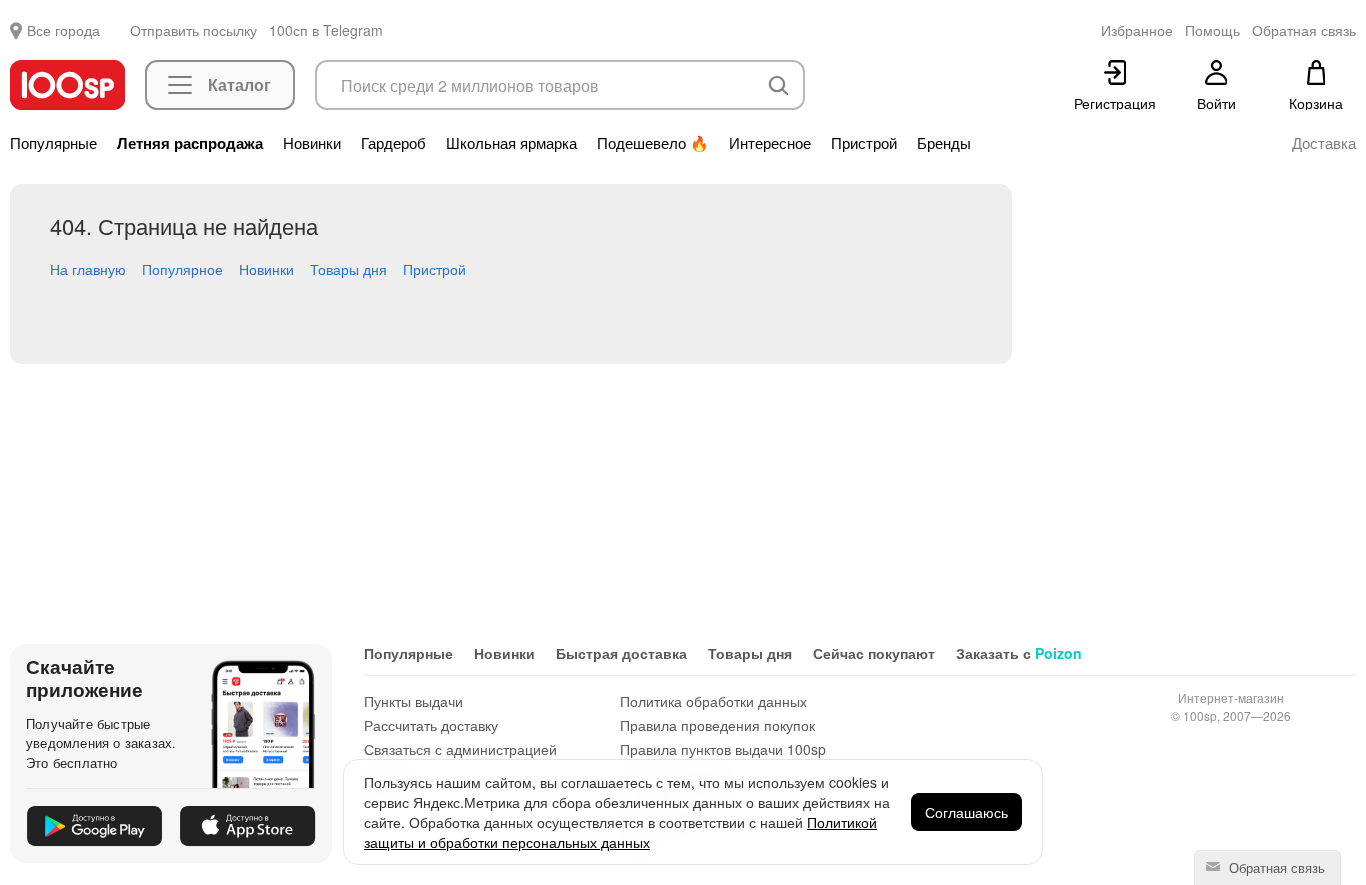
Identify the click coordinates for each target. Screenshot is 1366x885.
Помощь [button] (1212, 30)
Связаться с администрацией (460, 749)
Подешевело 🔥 (653, 143)
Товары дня (348, 269)
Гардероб (393, 143)
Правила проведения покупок (717, 725)
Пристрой (864, 143)
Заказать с (1019, 653)
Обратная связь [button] (1304, 30)
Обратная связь (1275, 867)
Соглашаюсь (966, 812)
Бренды (944, 143)
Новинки (312, 143)
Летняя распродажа (190, 143)
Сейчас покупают (874, 653)
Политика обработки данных (713, 701)
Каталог (239, 84)
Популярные (53, 143)
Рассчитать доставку (431, 725)
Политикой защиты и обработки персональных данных (620, 832)
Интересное (770, 143)
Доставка (1324, 143)
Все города (63, 30)
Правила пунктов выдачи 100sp (723, 749)
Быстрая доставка (621, 653)
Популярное (182, 269)
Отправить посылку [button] (193, 30)
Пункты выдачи (413, 701)
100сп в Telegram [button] (326, 30)
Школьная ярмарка (511, 143)
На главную (88, 269)
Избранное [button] (1137, 30)
